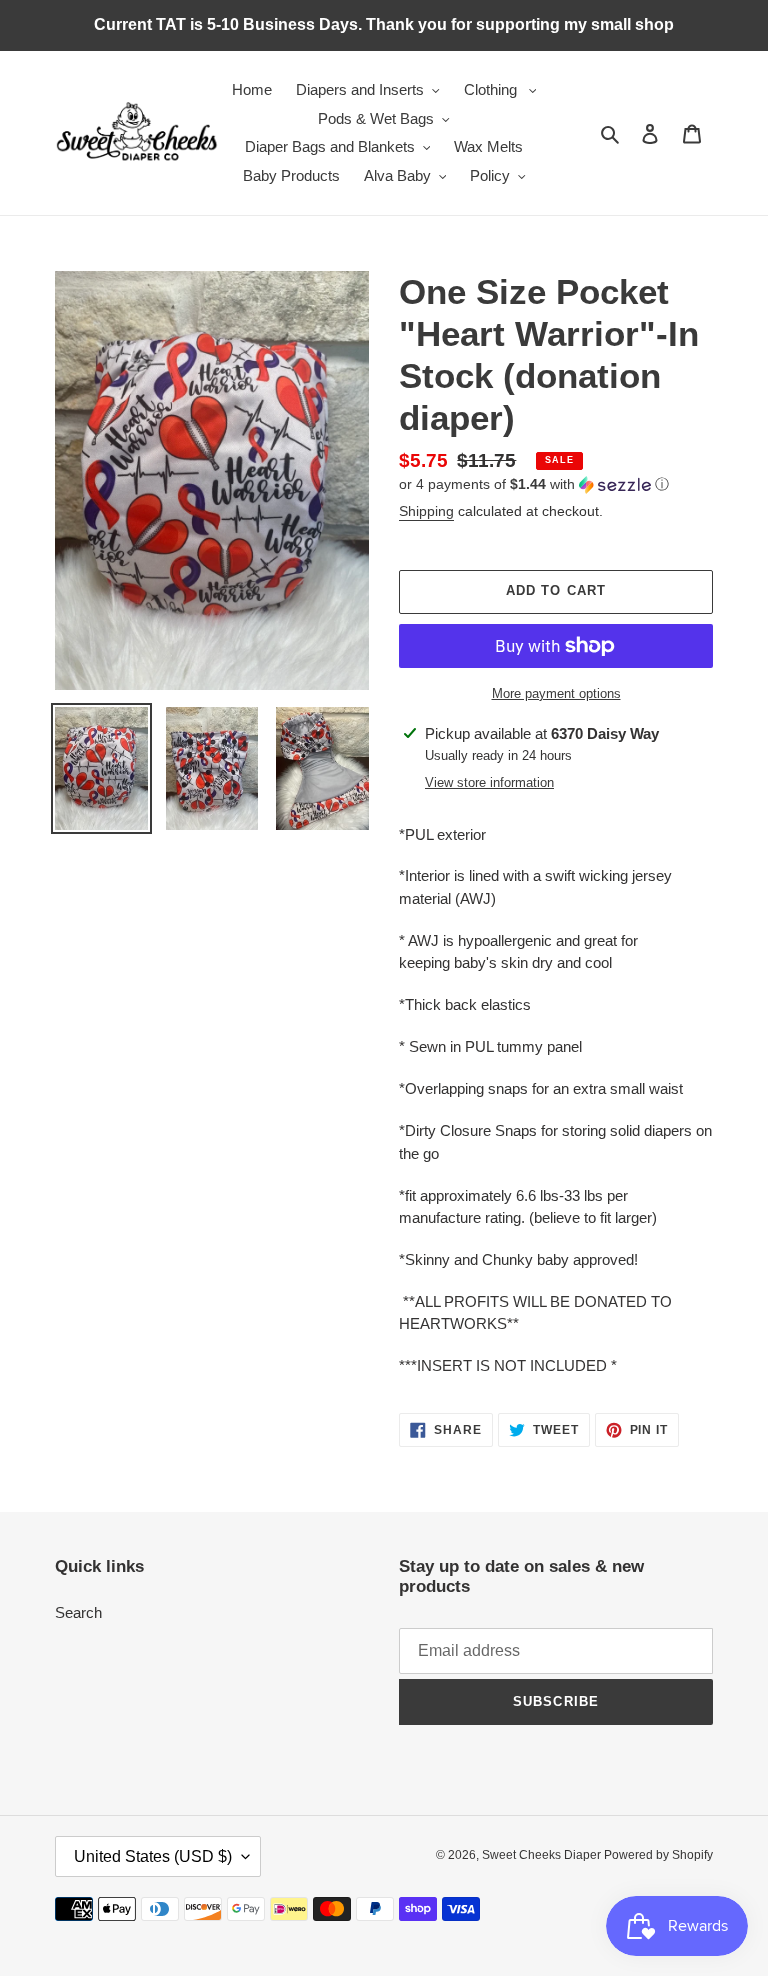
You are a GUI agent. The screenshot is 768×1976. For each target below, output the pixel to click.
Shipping (426, 511)
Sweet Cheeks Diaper (543, 1855)
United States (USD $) (153, 1856)
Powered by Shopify (658, 1855)
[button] (534, 484)
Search (78, 1612)
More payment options (556, 693)
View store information (489, 782)
